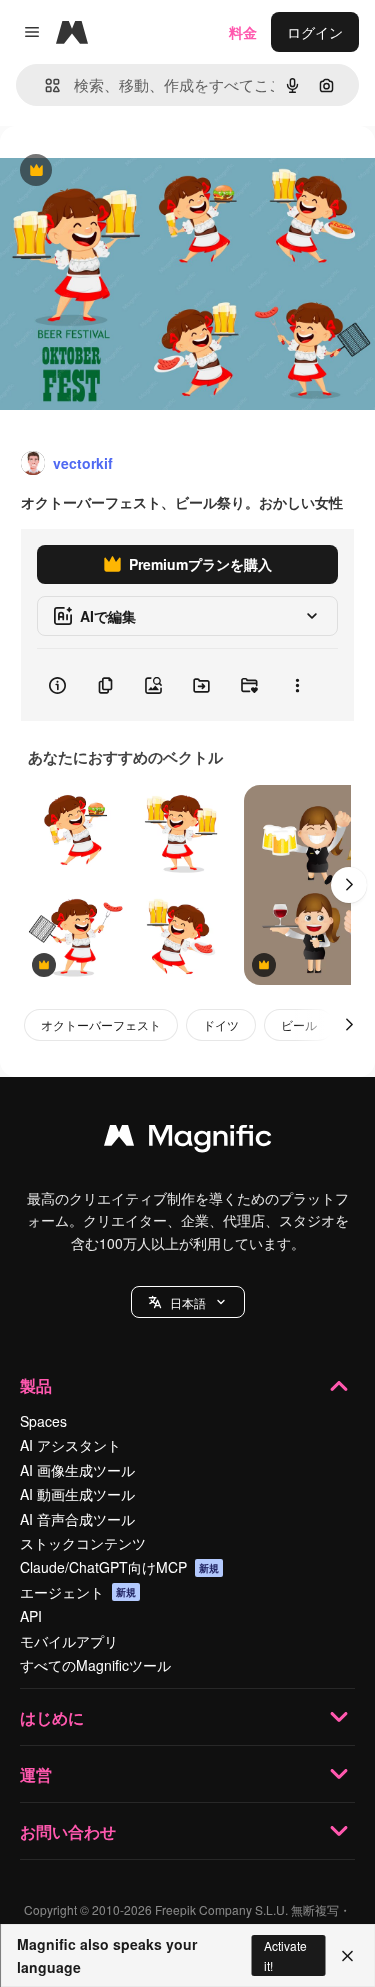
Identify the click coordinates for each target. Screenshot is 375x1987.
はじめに (52, 1717)
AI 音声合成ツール (77, 1519)
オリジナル (137, 171)
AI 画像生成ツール (77, 1470)
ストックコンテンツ (83, 1543)
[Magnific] (188, 1140)
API (31, 1616)
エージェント (78, 1592)
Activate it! (285, 1955)
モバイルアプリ (69, 1641)
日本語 (188, 1302)
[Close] (347, 1956)
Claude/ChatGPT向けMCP (119, 1567)
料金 (243, 32)
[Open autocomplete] (44, 85)
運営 (36, 1774)
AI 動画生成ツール (77, 1494)
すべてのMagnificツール (95, 1665)
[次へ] (349, 885)
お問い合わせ (68, 1831)
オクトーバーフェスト (101, 1024)
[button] (188, 1302)
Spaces (43, 1421)
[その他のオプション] (297, 685)
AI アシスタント (70, 1445)
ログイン (315, 32)
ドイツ (221, 1024)
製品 (36, 1385)
